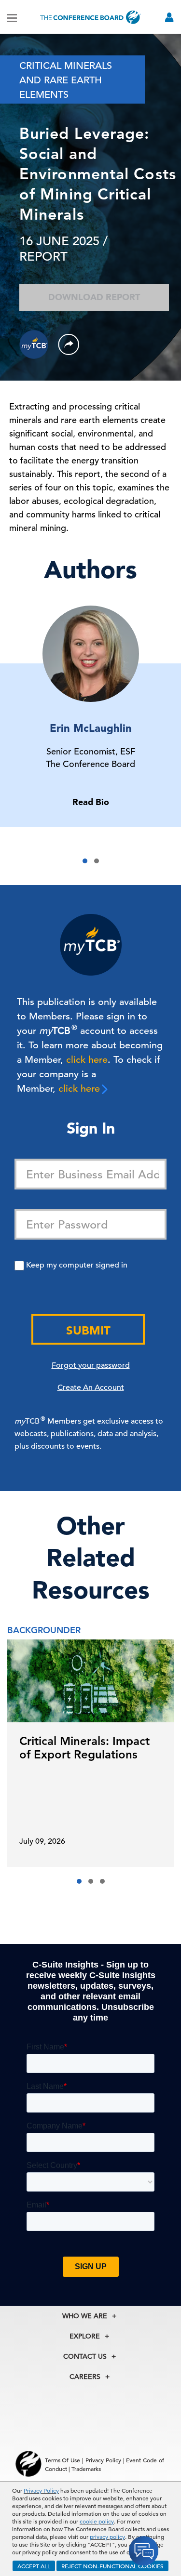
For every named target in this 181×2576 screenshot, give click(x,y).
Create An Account (91, 1387)
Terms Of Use (63, 2460)
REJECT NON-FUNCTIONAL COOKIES (112, 2566)
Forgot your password (91, 1365)
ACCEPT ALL (34, 2566)
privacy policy (107, 2536)
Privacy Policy (41, 2490)
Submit (88, 1330)
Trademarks (86, 2469)
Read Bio (91, 802)
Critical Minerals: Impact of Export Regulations (84, 1748)
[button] (85, 861)
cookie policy (97, 2521)
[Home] (91, 17)
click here (87, 1060)
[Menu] (12, 17)
